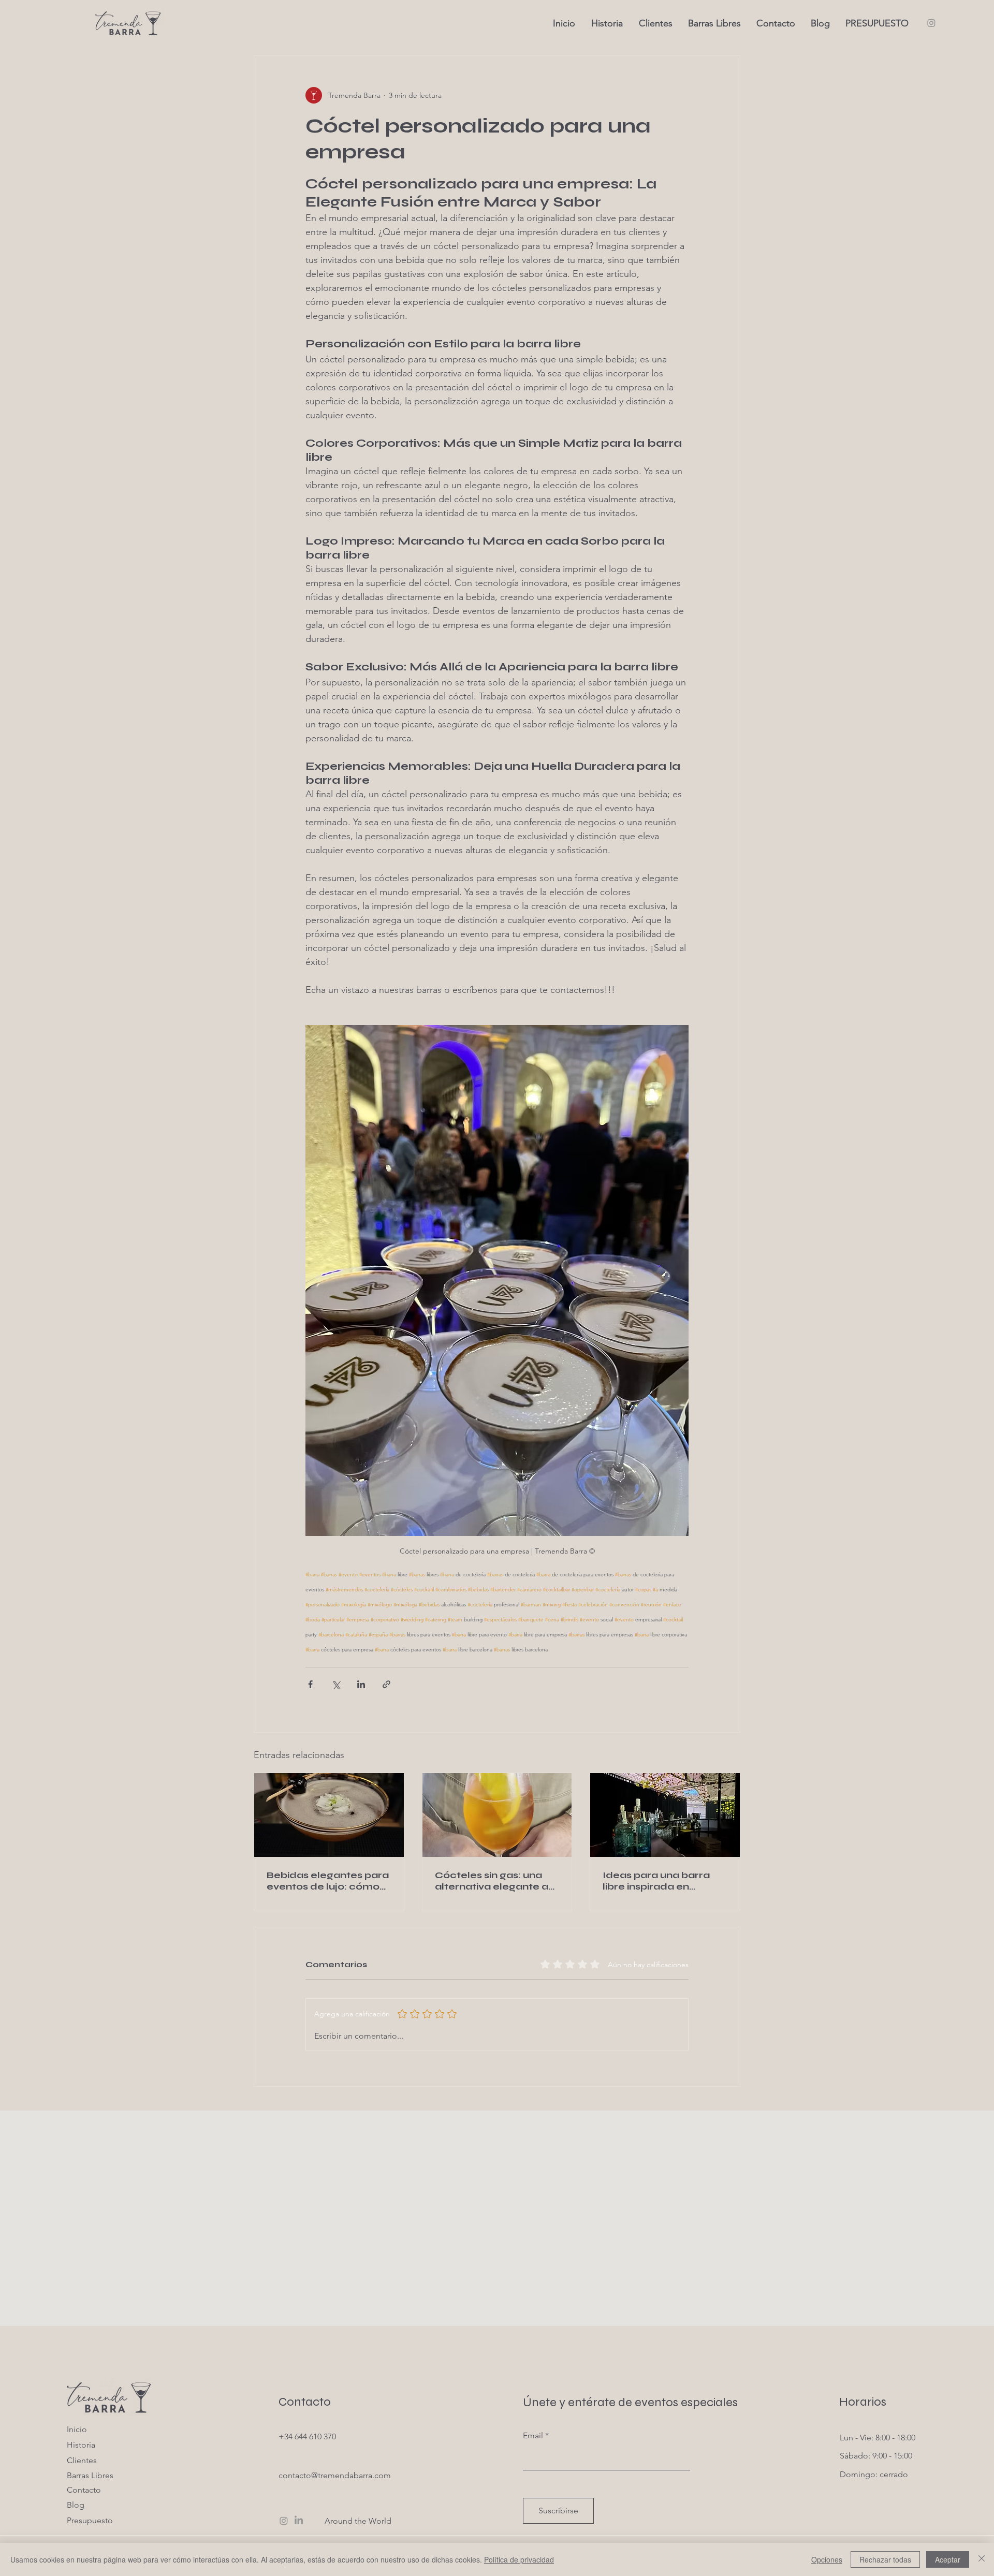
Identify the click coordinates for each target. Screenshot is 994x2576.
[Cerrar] (982, 2559)
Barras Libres (90, 2475)
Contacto (84, 2490)
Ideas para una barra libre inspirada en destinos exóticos (656, 1881)
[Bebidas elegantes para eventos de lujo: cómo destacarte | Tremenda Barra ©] (329, 1815)
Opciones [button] (827, 2559)
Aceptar (948, 2559)
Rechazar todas (885, 2559)
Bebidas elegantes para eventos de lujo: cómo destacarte (328, 1881)
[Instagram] (931, 23)
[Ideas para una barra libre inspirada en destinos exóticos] (665, 1815)
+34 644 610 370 (307, 2436)
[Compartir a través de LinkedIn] (361, 1684)
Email (533, 2436)
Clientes (82, 2460)
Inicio (77, 2429)
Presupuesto (90, 2520)
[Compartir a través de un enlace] (386, 1684)
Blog (76, 2505)
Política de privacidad (519, 2559)
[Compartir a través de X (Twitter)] (336, 1684)
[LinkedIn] (299, 2521)
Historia (81, 2445)
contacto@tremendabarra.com (335, 2475)
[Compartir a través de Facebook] (310, 1684)
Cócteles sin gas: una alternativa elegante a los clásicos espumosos (495, 1881)
